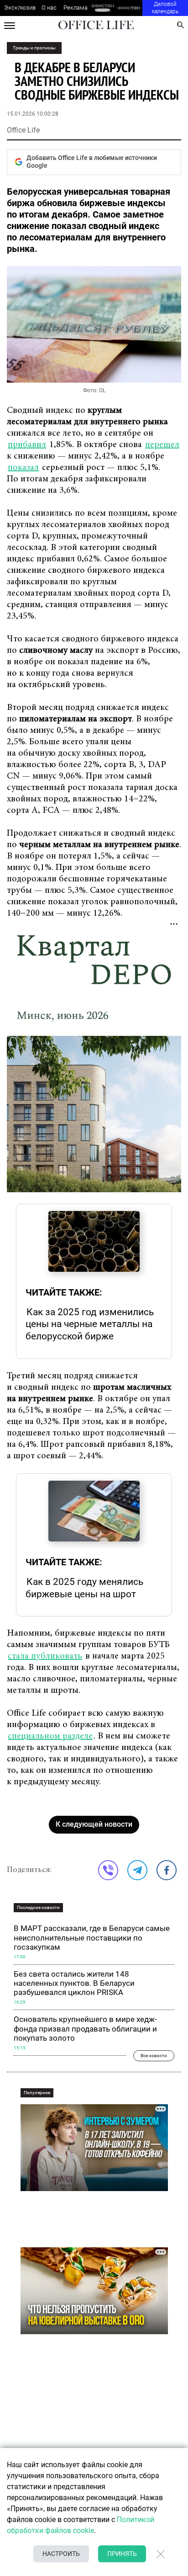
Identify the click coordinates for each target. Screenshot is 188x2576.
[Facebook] (167, 1870)
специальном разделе (50, 1736)
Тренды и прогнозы (34, 48)
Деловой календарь (165, 8)
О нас (49, 8)
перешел (162, 445)
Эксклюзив (20, 8)
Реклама (76, 8)
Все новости (154, 2056)
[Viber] (108, 1870)
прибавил (27, 445)
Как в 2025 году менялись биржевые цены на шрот (84, 1588)
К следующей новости (94, 1824)
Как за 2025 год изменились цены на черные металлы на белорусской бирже (90, 1324)
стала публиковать (45, 1656)
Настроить (61, 2554)
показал (23, 468)
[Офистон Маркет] (102, 8)
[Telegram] (137, 1870)
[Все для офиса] (129, 8)
